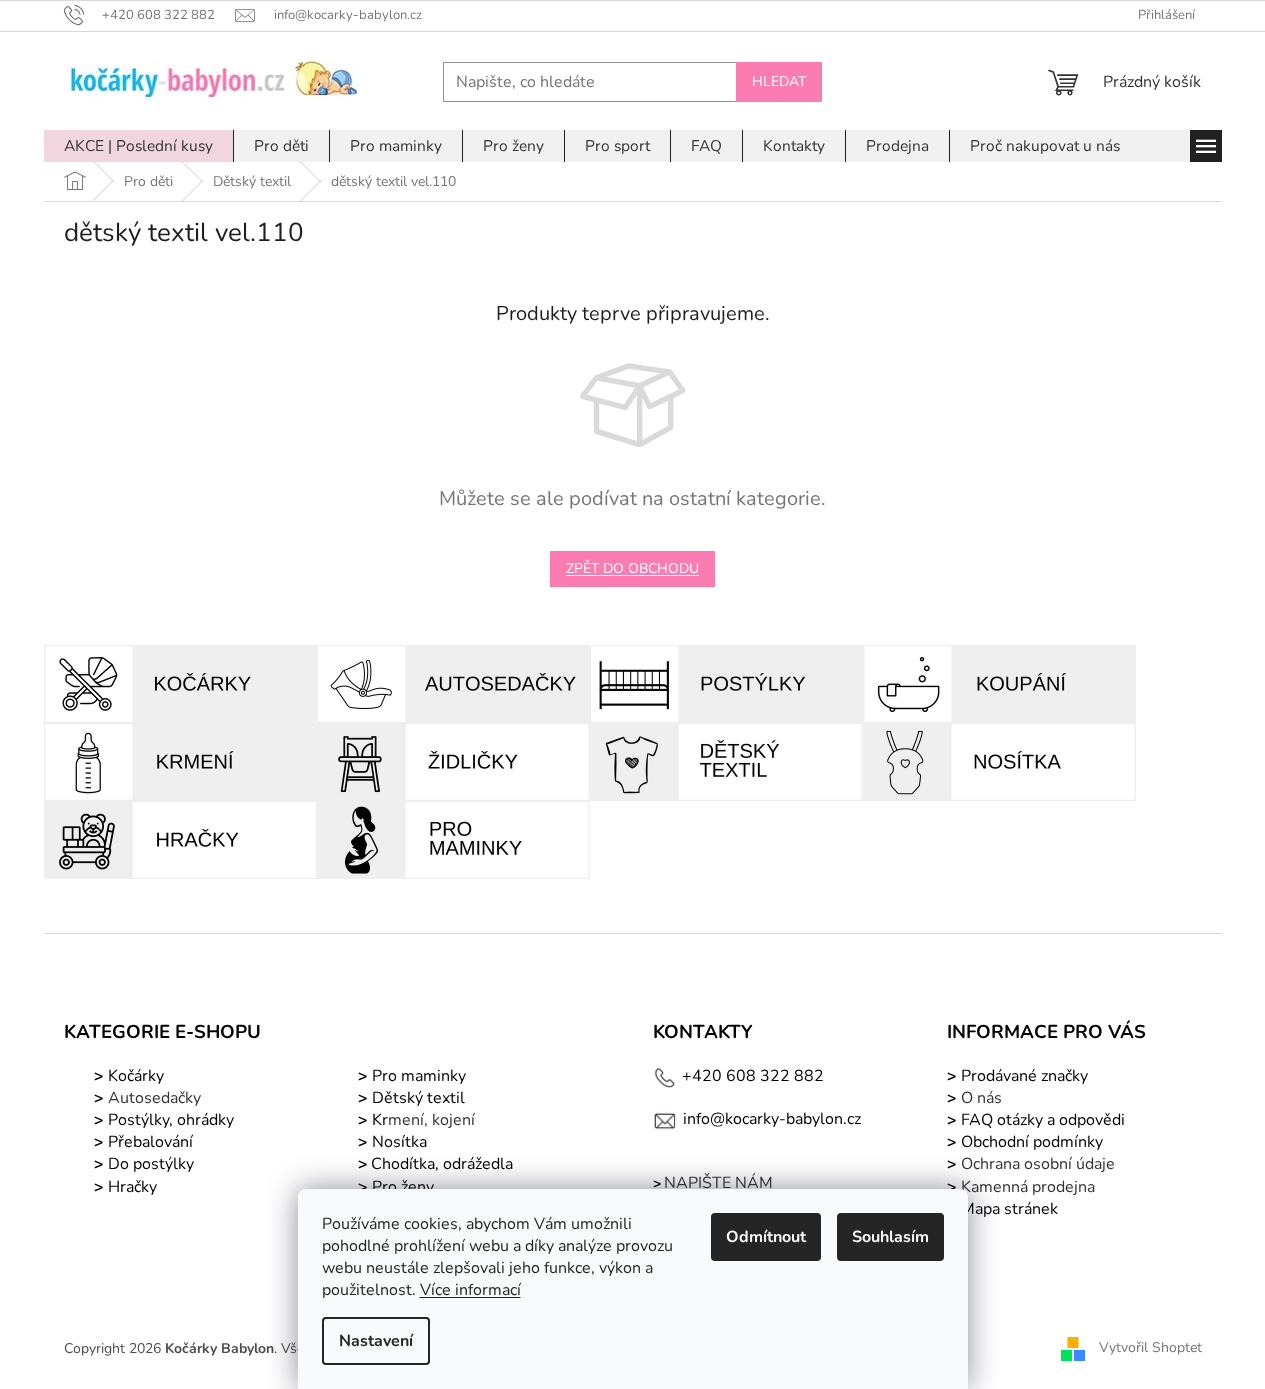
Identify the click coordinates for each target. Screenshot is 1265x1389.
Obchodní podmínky (1032, 1142)
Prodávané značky (1022, 1076)
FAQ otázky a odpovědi (1041, 1120)
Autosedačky (154, 1098)
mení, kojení (421, 1120)
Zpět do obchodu (632, 568)
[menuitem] (138, 146)
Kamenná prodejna (1028, 1187)
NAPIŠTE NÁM (718, 1183)
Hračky (132, 1187)
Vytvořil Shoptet (1150, 1347)
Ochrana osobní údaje (1038, 1164)
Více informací (470, 1290)
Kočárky (134, 1076)
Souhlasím (890, 1237)
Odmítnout (766, 1237)
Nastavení (376, 1341)
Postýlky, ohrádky (169, 1120)
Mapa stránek (1009, 1209)
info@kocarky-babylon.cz (772, 1119)
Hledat (779, 81)
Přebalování (150, 1142)
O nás (981, 1098)
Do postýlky (151, 1164)
